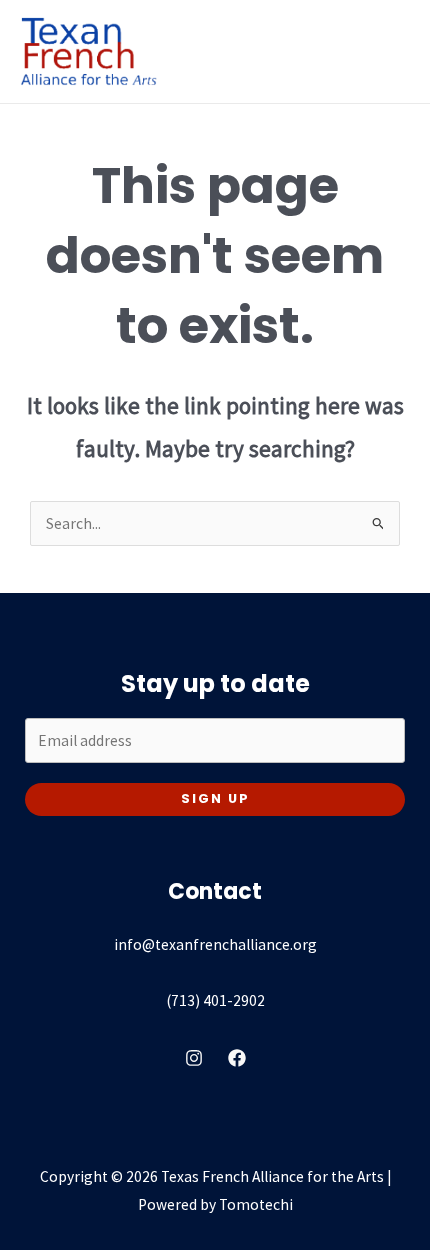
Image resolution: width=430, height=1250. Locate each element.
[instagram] (194, 1058)
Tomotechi (256, 1204)
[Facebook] (237, 1058)
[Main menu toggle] (388, 51)
